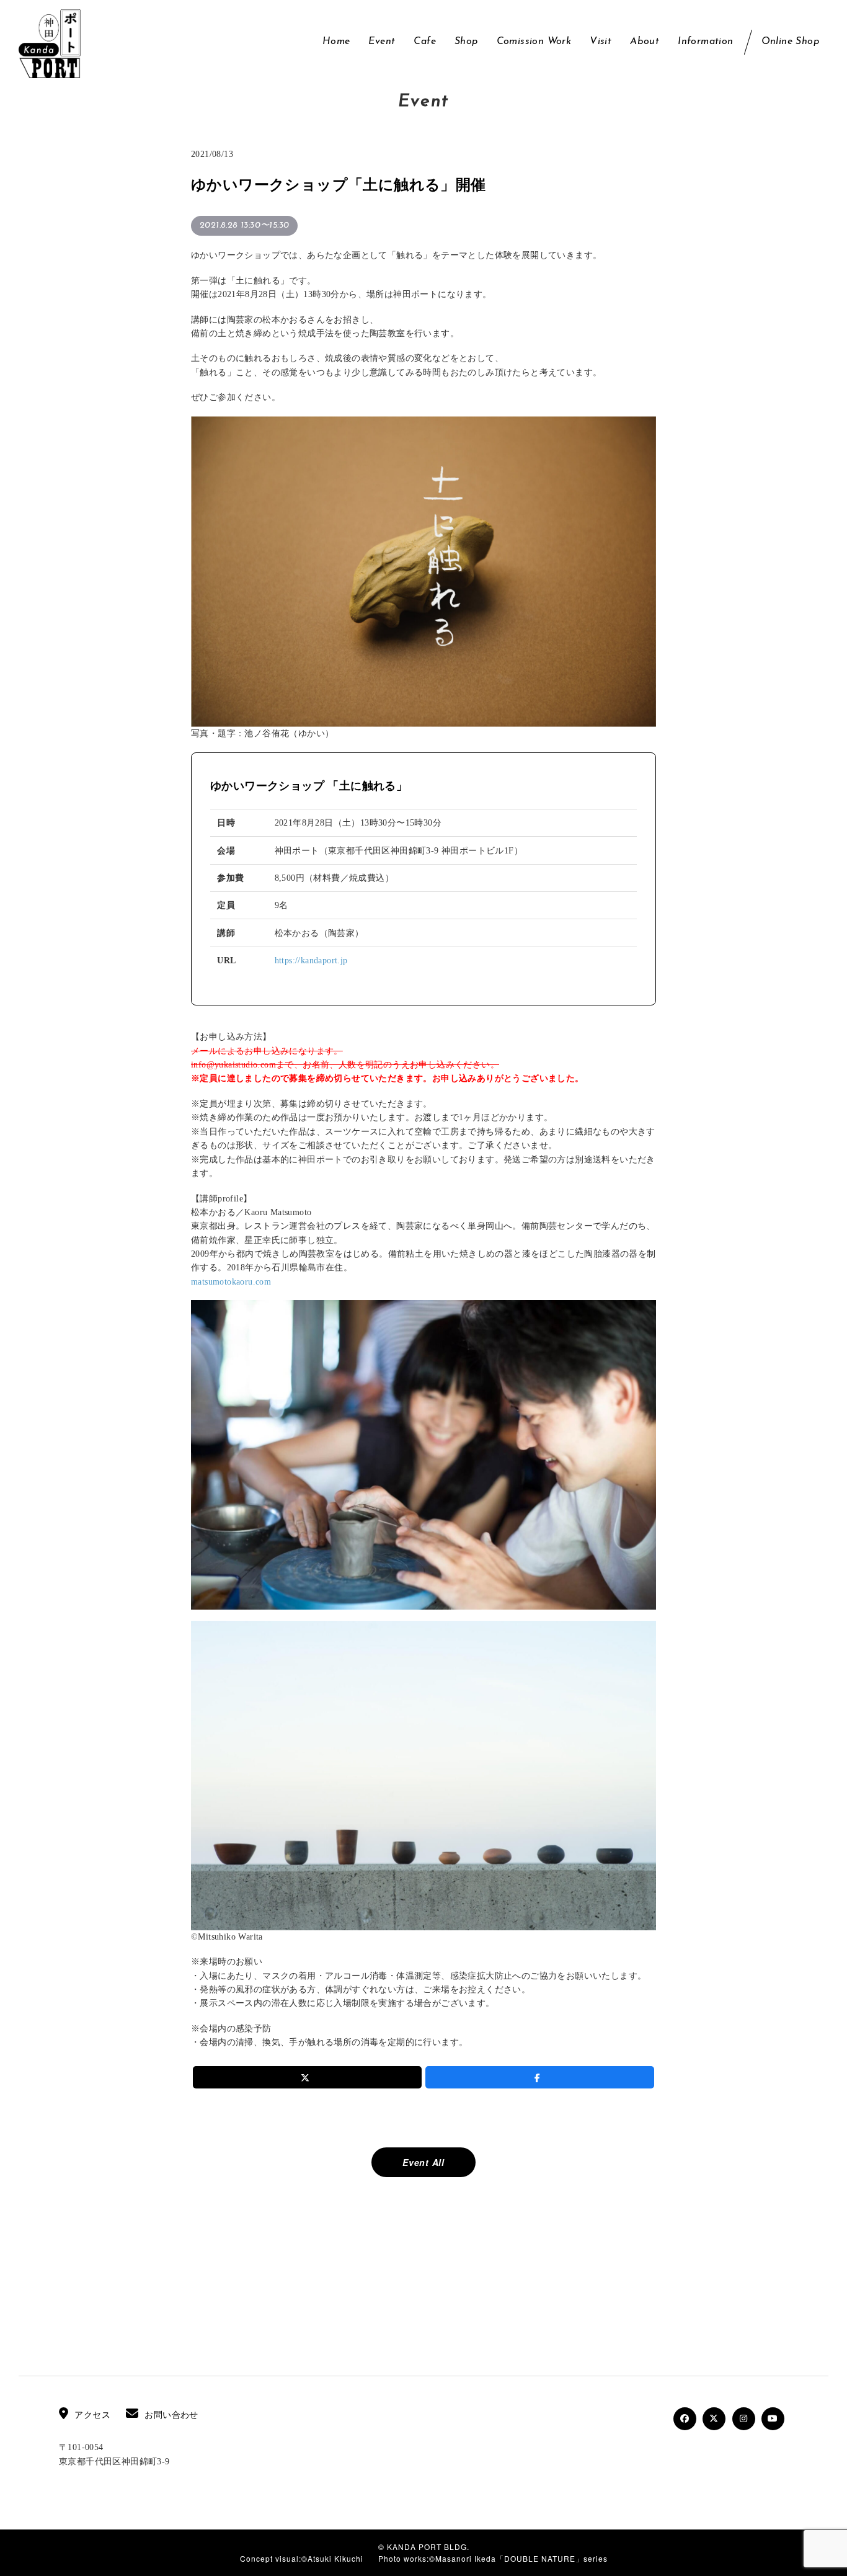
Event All (423, 2162)
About (645, 42)
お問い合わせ (171, 2415)
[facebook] (540, 2077)
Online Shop (790, 42)
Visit (601, 42)
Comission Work (534, 42)
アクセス (92, 2415)
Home (336, 42)
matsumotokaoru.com (231, 1282)
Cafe (425, 42)
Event (382, 42)
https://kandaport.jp (311, 960)
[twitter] (307, 2077)
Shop (466, 42)
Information (705, 42)
